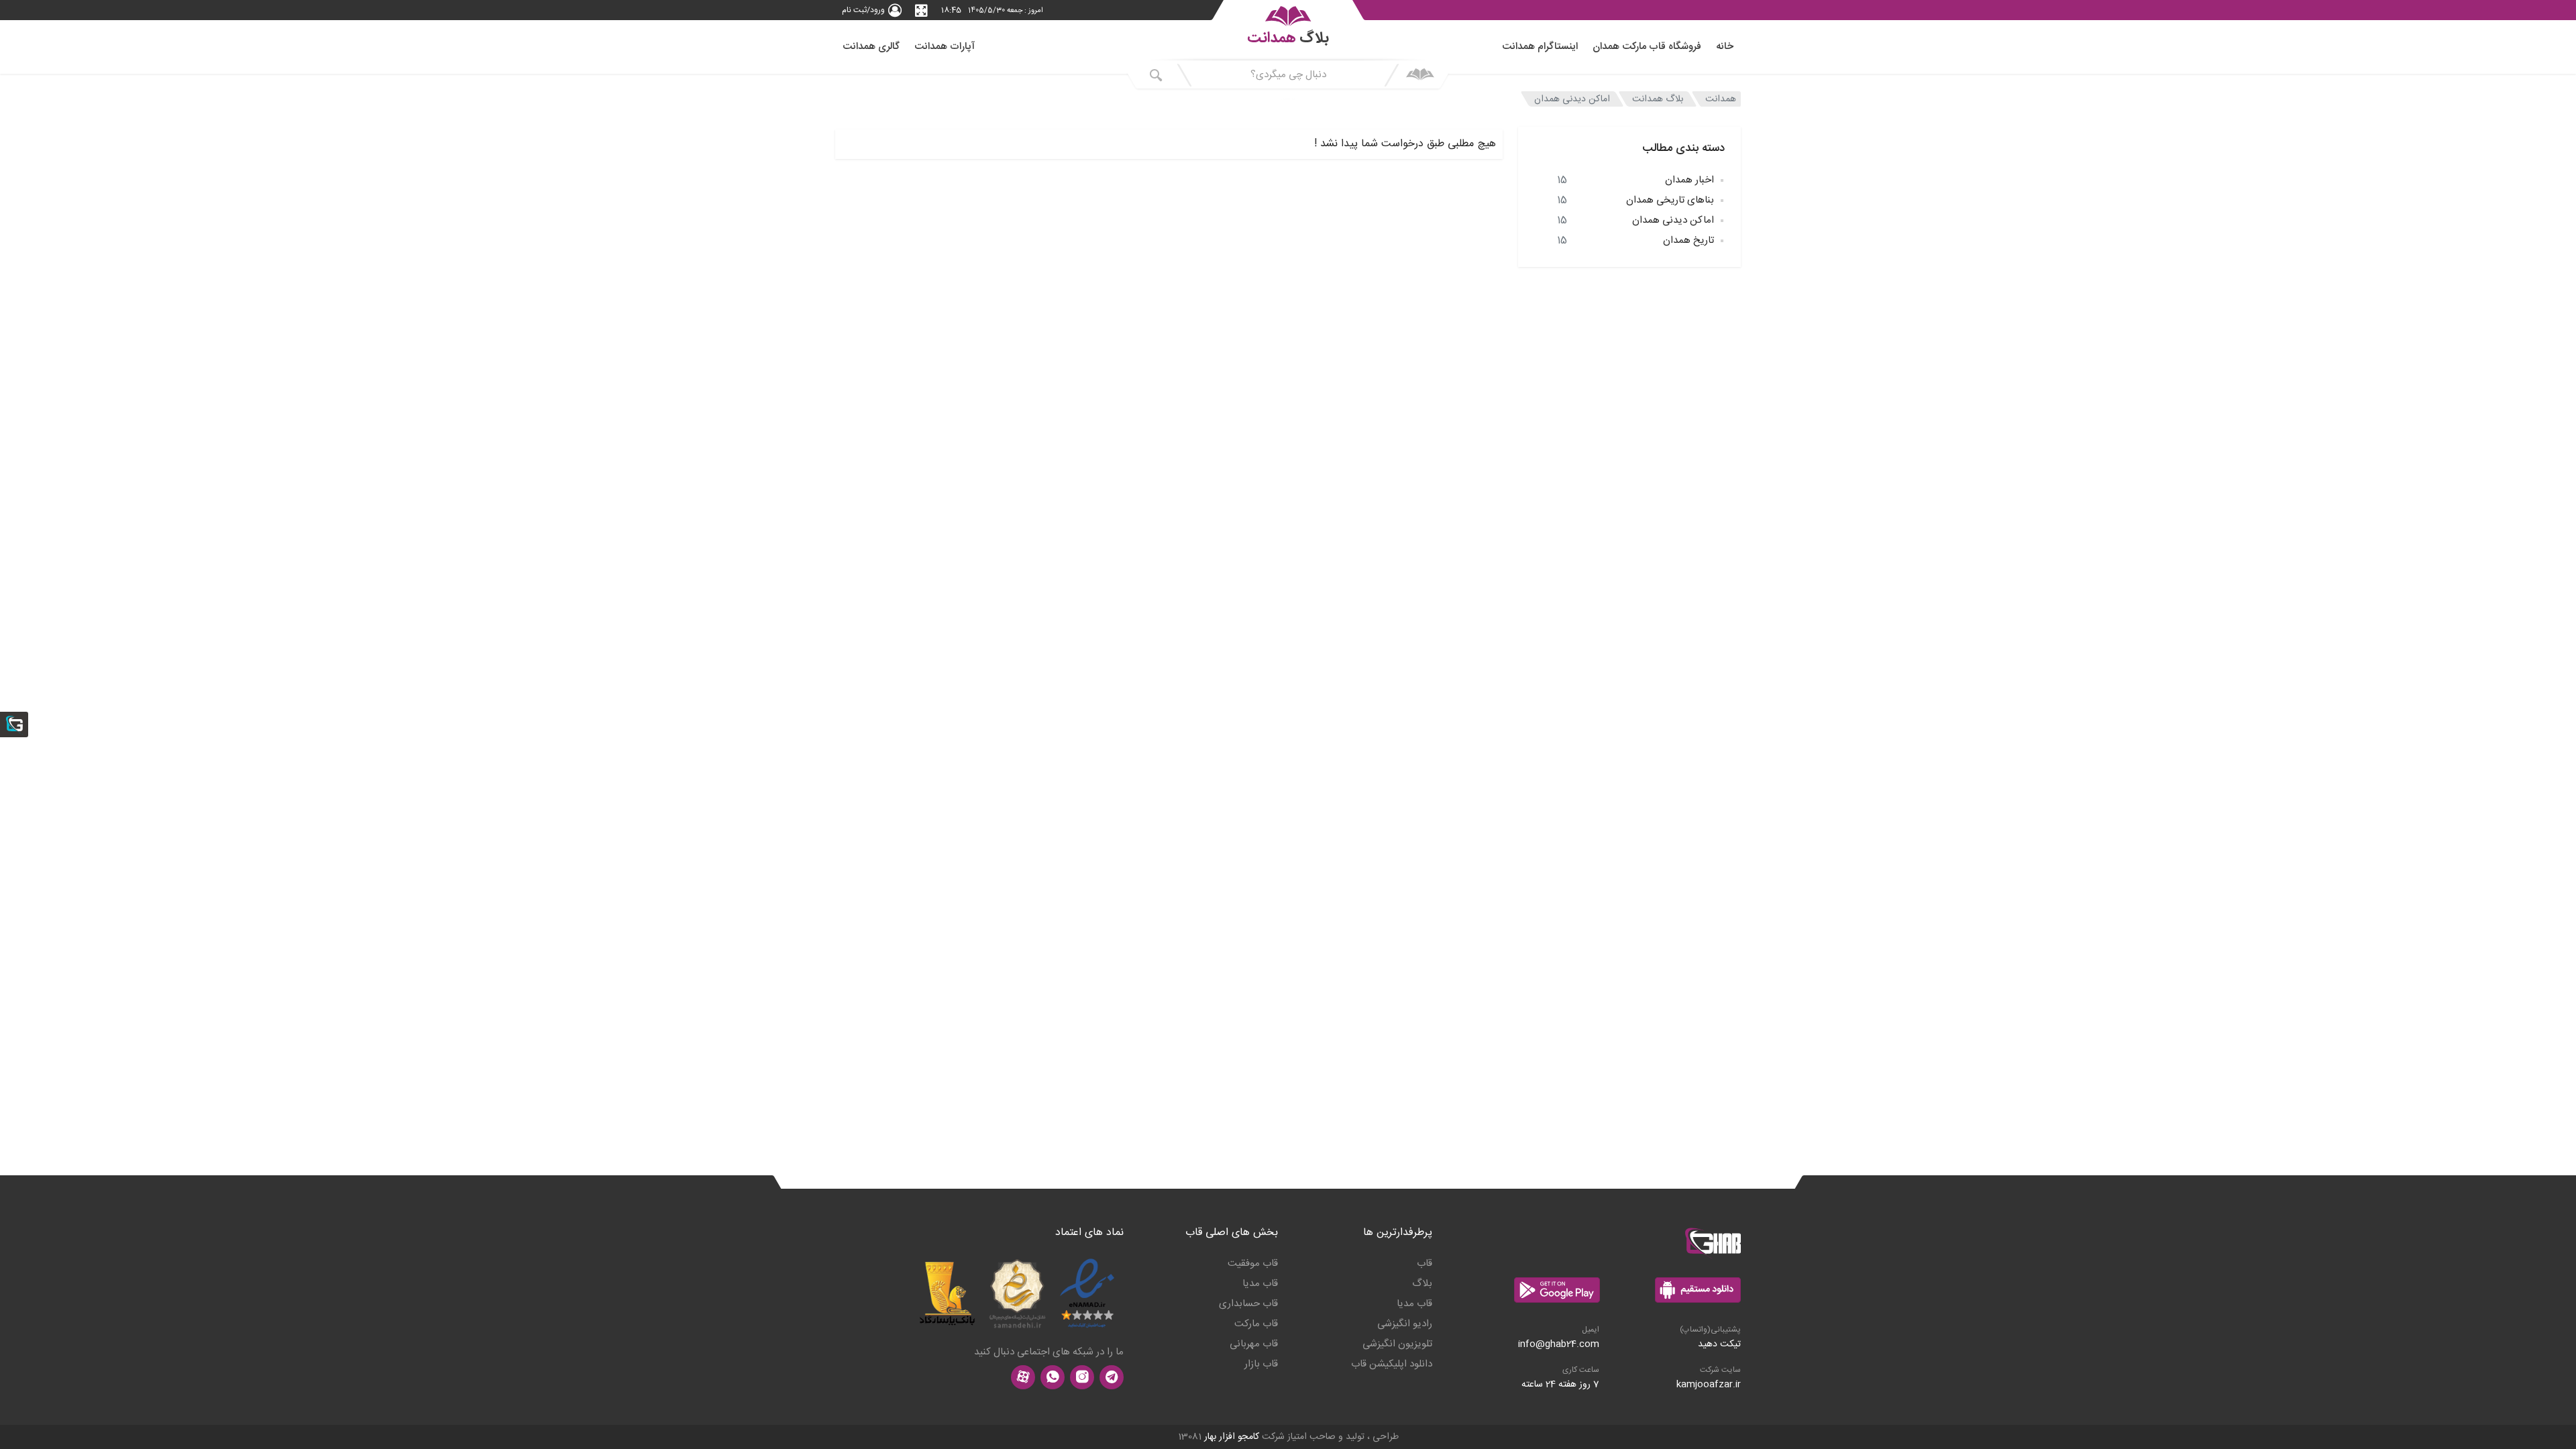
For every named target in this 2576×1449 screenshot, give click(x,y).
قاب (1425, 1264)
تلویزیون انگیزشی (1397, 1344)
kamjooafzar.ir (1709, 1385)
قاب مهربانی (1254, 1344)
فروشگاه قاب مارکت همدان (1647, 47)
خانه (1725, 47)
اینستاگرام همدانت (1540, 47)
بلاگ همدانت (1658, 99)
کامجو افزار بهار (1232, 1437)
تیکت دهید (1719, 1344)
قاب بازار (1261, 1364)
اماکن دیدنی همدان (1572, 99)
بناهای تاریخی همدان (1635, 200)
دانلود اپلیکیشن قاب (1392, 1364)
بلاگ (1422, 1284)
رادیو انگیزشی (1405, 1324)
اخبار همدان (1635, 180)
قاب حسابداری (1248, 1304)
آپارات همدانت (945, 47)
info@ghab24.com (1559, 1344)
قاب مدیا (1414, 1304)
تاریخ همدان (1635, 240)
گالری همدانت (871, 47)
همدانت (1721, 99)
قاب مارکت (1256, 1324)
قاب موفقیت (1253, 1264)
